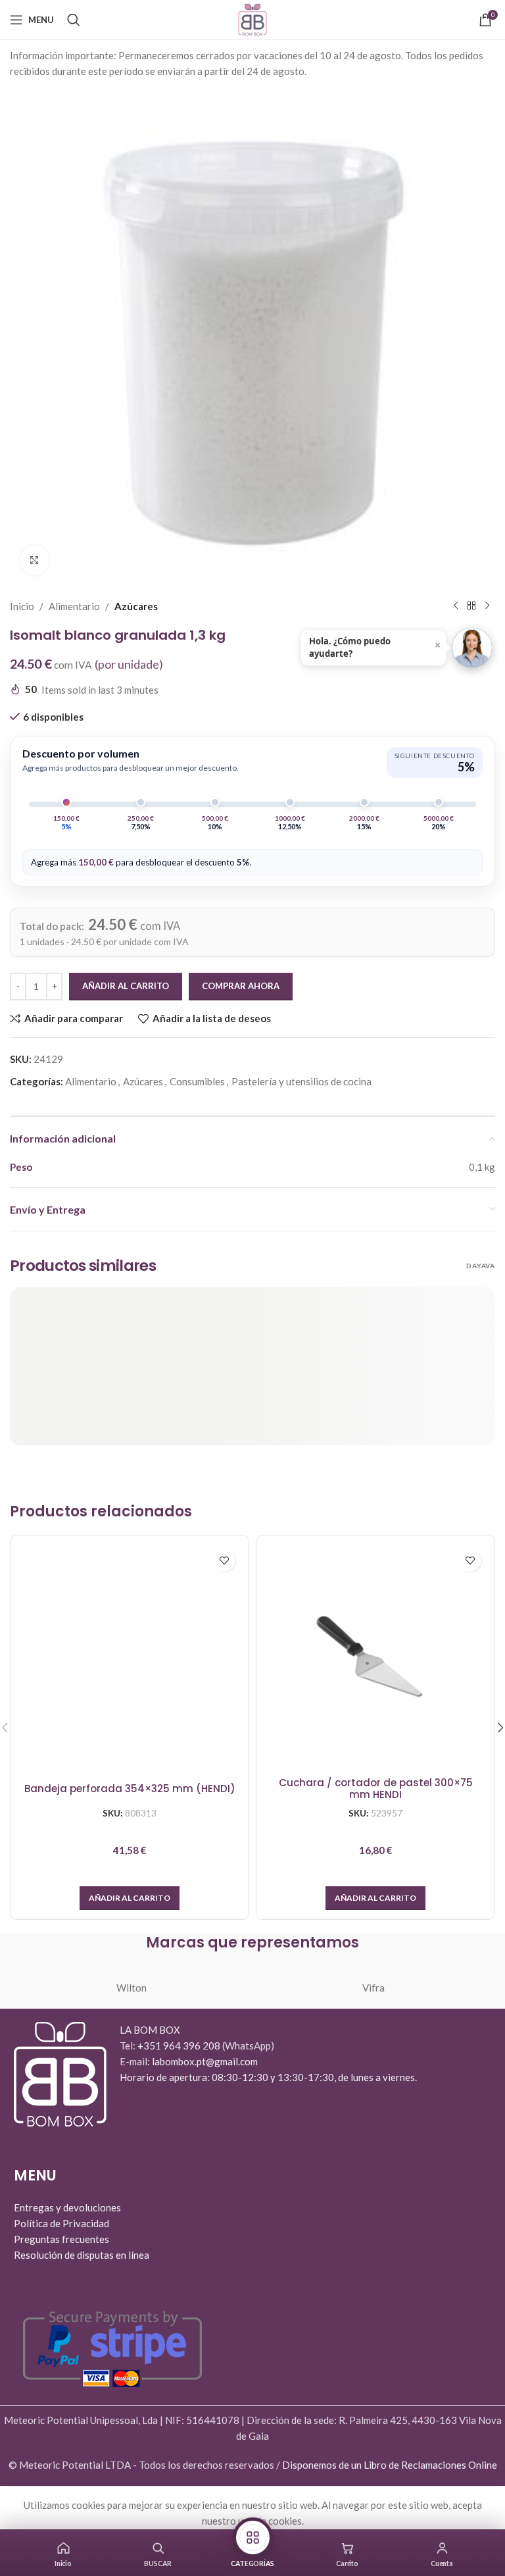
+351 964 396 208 (180, 2046)
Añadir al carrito (126, 986)
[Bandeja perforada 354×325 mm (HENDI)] (130, 1655)
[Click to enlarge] (35, 560)
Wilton (132, 1988)
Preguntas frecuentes (61, 2239)
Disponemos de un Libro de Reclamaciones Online (390, 2465)
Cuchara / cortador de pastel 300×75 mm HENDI (376, 1789)
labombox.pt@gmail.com (205, 2061)
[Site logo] (252, 18)
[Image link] (60, 2073)
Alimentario (74, 606)
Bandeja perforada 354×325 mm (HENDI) (130, 1789)
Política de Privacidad (61, 2223)
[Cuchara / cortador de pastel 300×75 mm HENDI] (375, 1655)
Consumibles (197, 1081)
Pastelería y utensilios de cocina (301, 1081)
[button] (130, 1898)
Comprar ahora (241, 986)
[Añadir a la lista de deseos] (224, 1560)
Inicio (22, 606)
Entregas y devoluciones (67, 2207)
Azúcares (136, 606)
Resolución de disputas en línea (82, 2255)
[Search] (74, 20)
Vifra (373, 1988)
